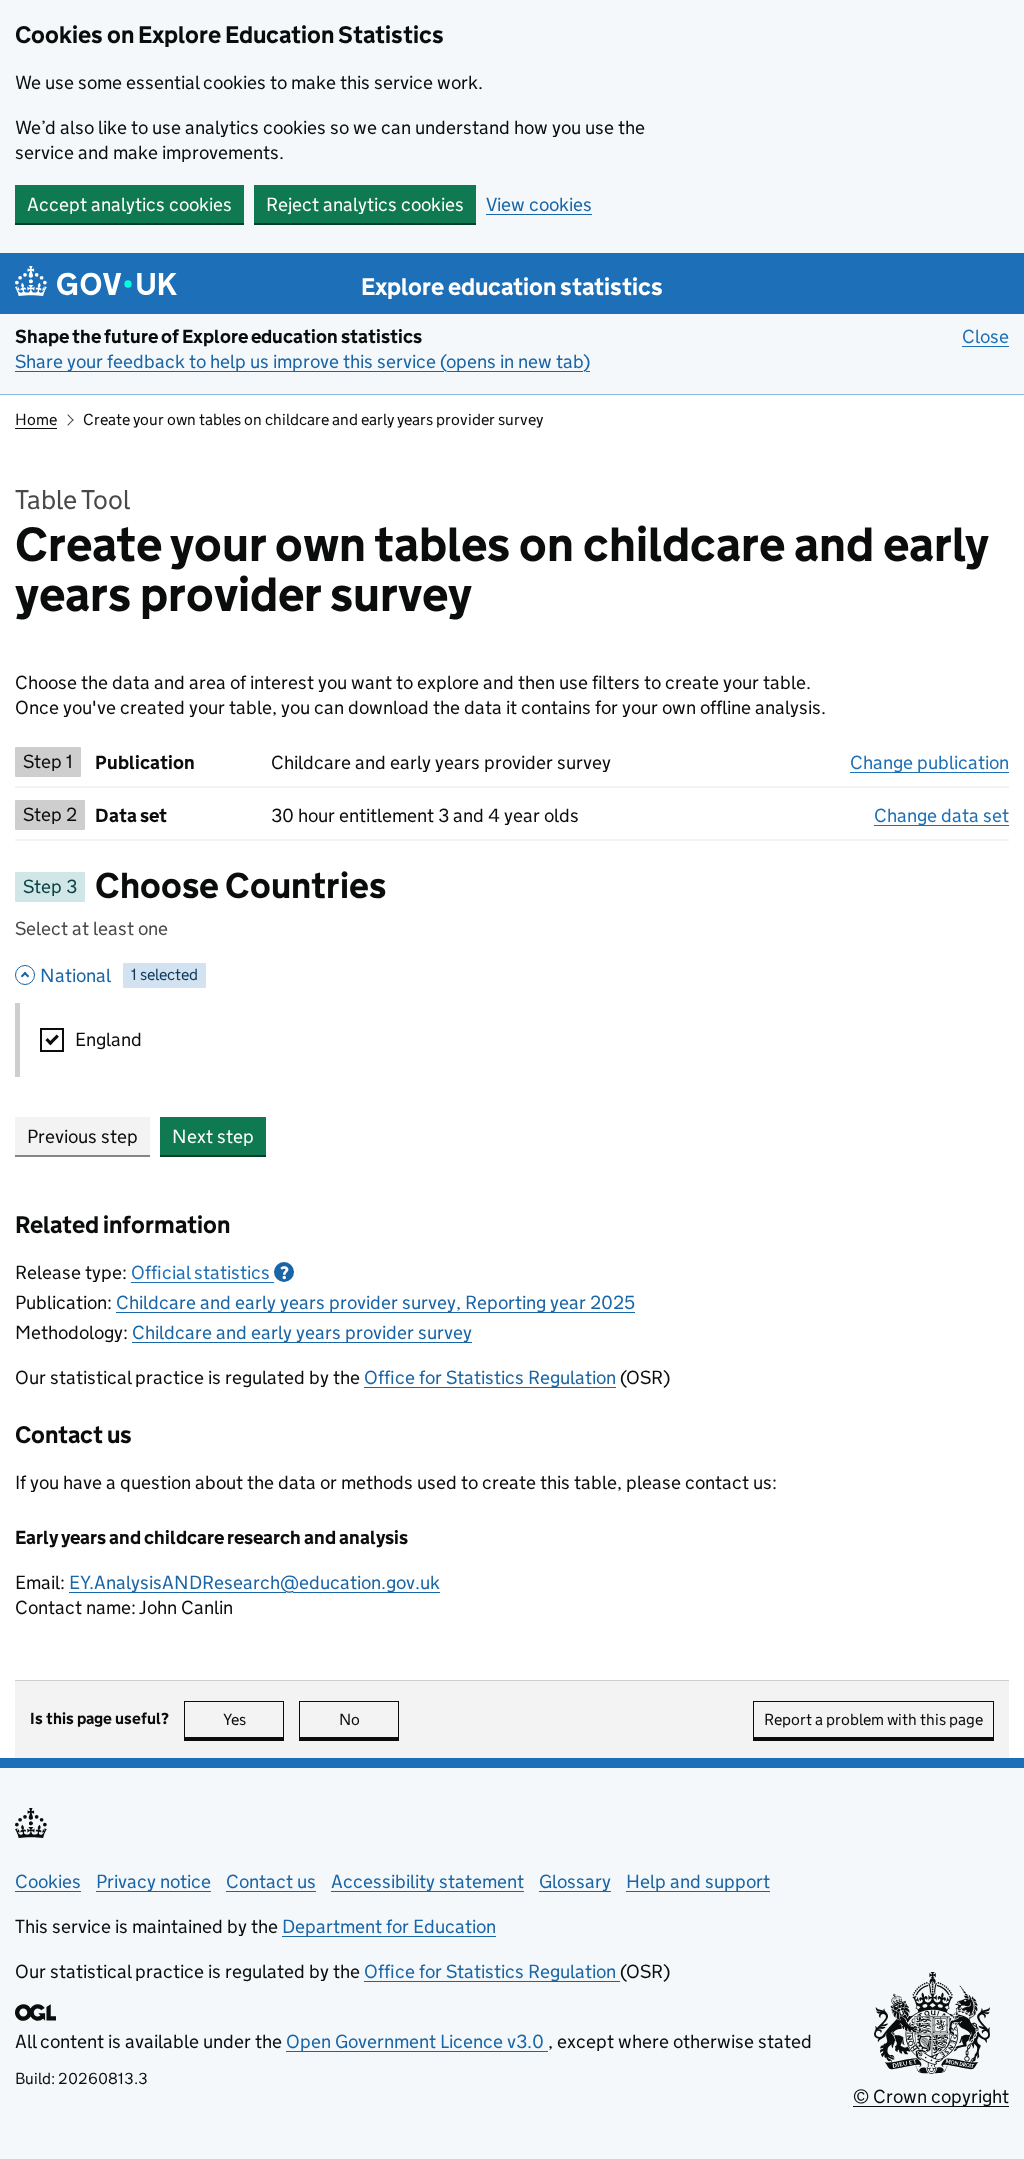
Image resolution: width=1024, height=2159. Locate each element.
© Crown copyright (931, 2096)
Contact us (271, 1881)
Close (985, 336)
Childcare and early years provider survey (302, 1332)
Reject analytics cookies (365, 204)
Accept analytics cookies (129, 204)
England (108, 1039)
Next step (213, 1136)
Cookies (48, 1881)
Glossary (575, 1881)
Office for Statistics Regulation (490, 1377)
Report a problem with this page (873, 1719)
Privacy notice (153, 1881)
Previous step (82, 1136)
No (369, 1719)
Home (36, 419)
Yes (253, 1719)
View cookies (539, 204)
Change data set (941, 815)
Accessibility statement (427, 1881)
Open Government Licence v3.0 (417, 2041)
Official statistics (210, 1272)
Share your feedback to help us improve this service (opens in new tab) (302, 361)
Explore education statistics (512, 286)
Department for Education (389, 1926)
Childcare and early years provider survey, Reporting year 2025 (375, 1302)
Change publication (929, 762)
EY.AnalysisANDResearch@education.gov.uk (254, 1582)
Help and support (698, 1881)
